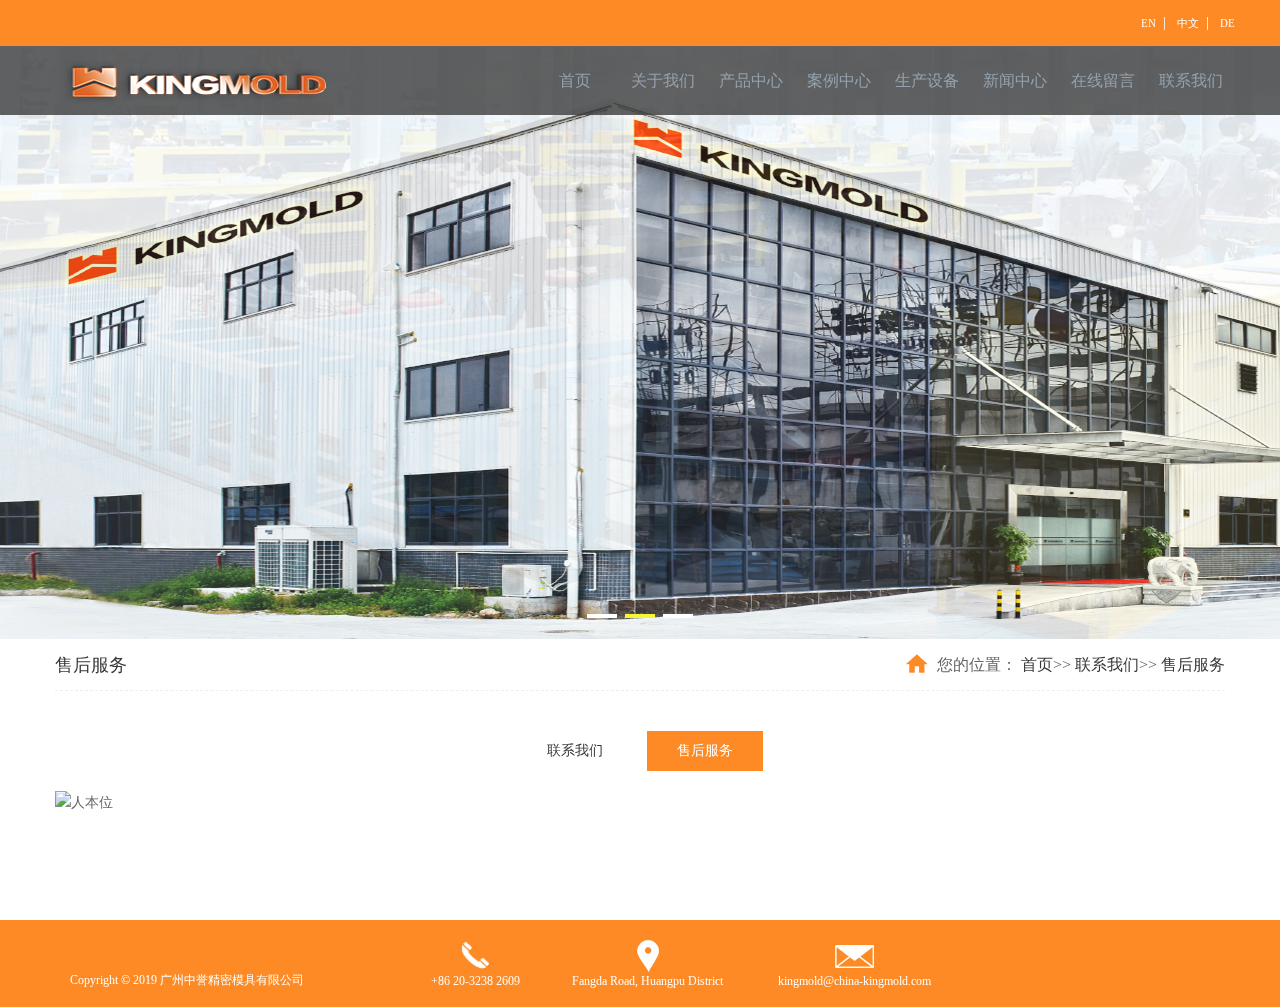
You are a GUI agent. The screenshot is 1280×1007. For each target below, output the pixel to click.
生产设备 (927, 80)
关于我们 (663, 80)
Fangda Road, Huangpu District (647, 981)
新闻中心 (1015, 80)
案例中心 (839, 80)
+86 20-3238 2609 (475, 981)
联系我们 (1191, 80)
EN (1148, 23)
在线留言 (1103, 80)
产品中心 (751, 80)
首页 (575, 80)
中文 (1188, 23)
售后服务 (1193, 664)
